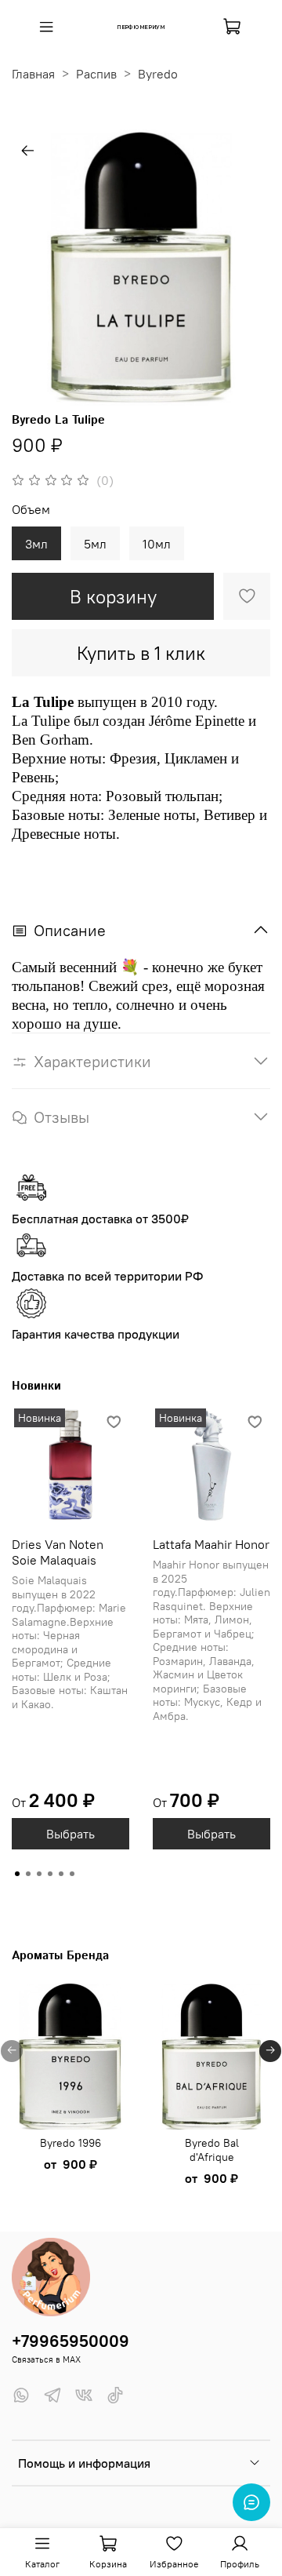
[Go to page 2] (28, 1874)
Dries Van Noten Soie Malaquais (58, 1552)
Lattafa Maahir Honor (211, 1544)
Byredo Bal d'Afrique (212, 2149)
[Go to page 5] (61, 1874)
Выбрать (70, 1834)
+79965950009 (70, 2341)
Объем (31, 510)
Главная (33, 74)
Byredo (158, 74)
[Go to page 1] (17, 1874)
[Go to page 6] (72, 1874)
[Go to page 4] (50, 1874)
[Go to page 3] (39, 1874)
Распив (96, 74)
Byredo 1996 (70, 2142)
